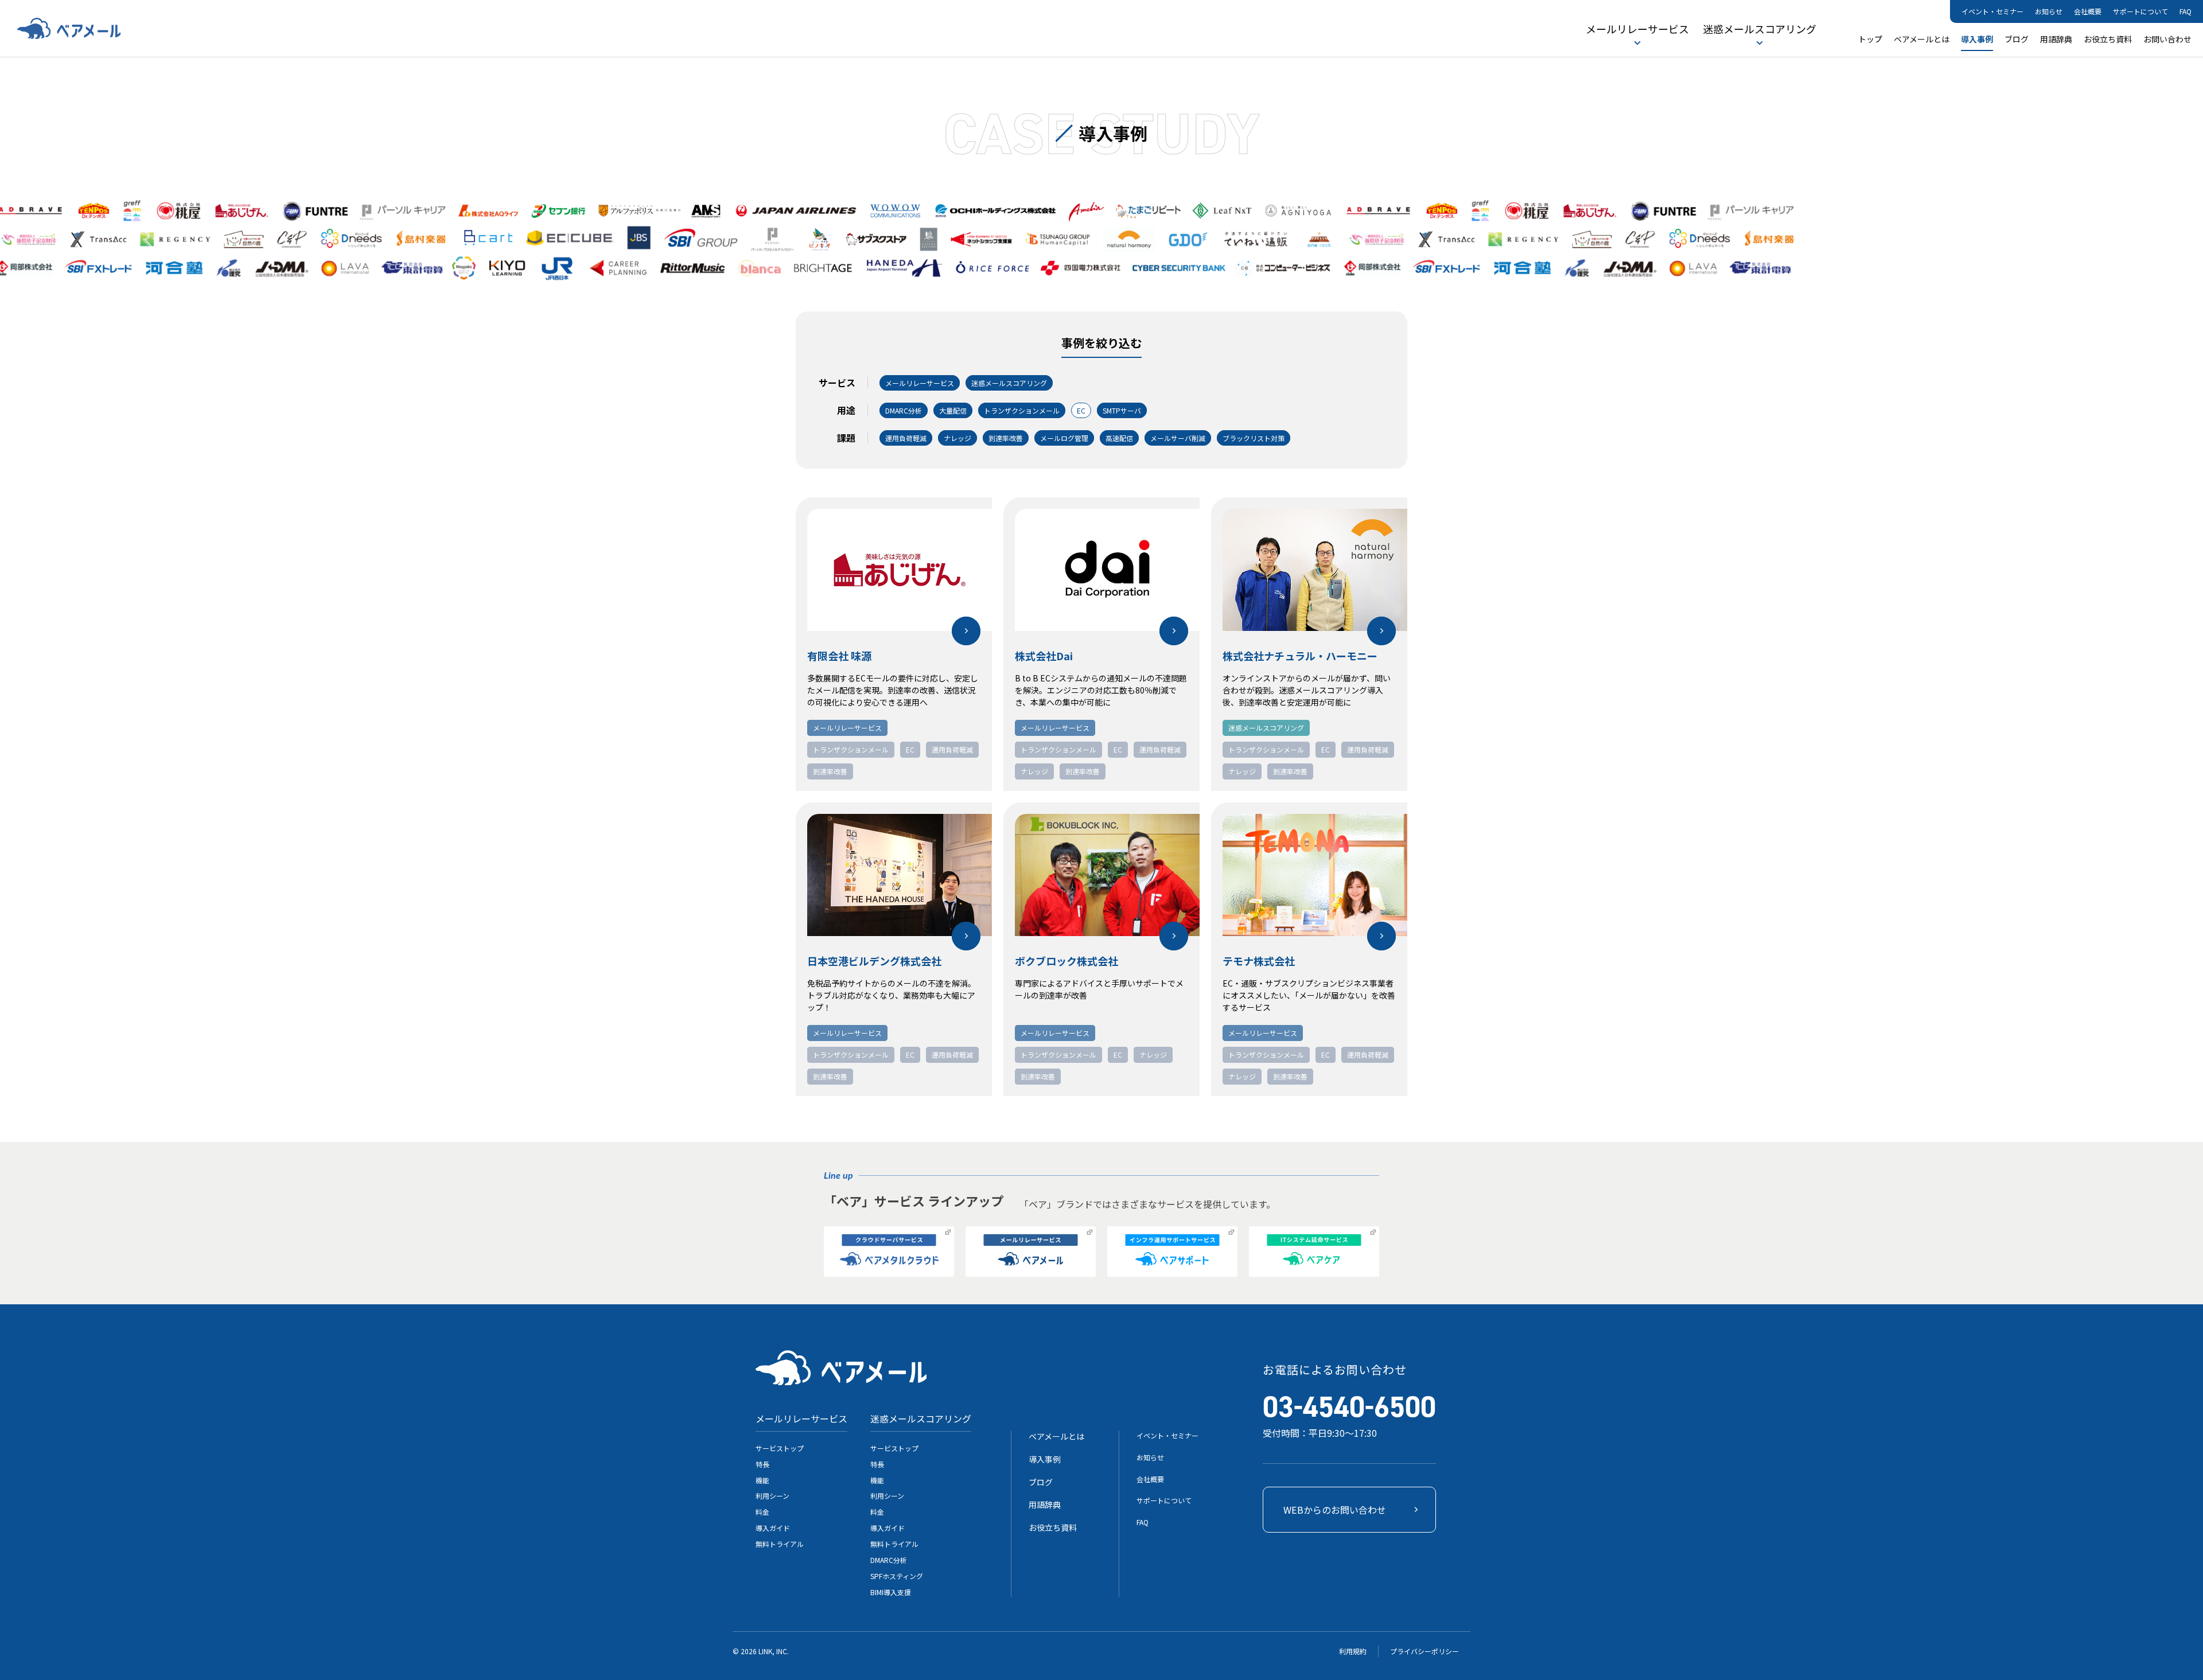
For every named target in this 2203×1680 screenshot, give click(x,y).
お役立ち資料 (2108, 39)
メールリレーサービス (1637, 29)
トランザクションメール (851, 749)
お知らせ (2049, 11)
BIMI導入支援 (891, 1592)
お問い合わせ (2167, 39)
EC (910, 749)
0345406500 (1349, 1407)
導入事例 (1977, 39)
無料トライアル (780, 1544)
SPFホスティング (897, 1576)
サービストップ (780, 1448)
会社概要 (2088, 11)
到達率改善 (830, 771)
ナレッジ (1034, 771)
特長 (762, 1464)
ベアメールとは (1922, 39)
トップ (1870, 39)
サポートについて (2140, 11)
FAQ (2186, 11)
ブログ (2017, 39)
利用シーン (772, 1496)
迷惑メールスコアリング (1760, 29)
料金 (762, 1512)
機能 (762, 1480)
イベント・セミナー (1992, 11)
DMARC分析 (889, 1560)
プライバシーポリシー (1424, 1651)
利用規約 (1353, 1651)
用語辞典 (2056, 39)
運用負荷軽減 (952, 749)
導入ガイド (773, 1528)
